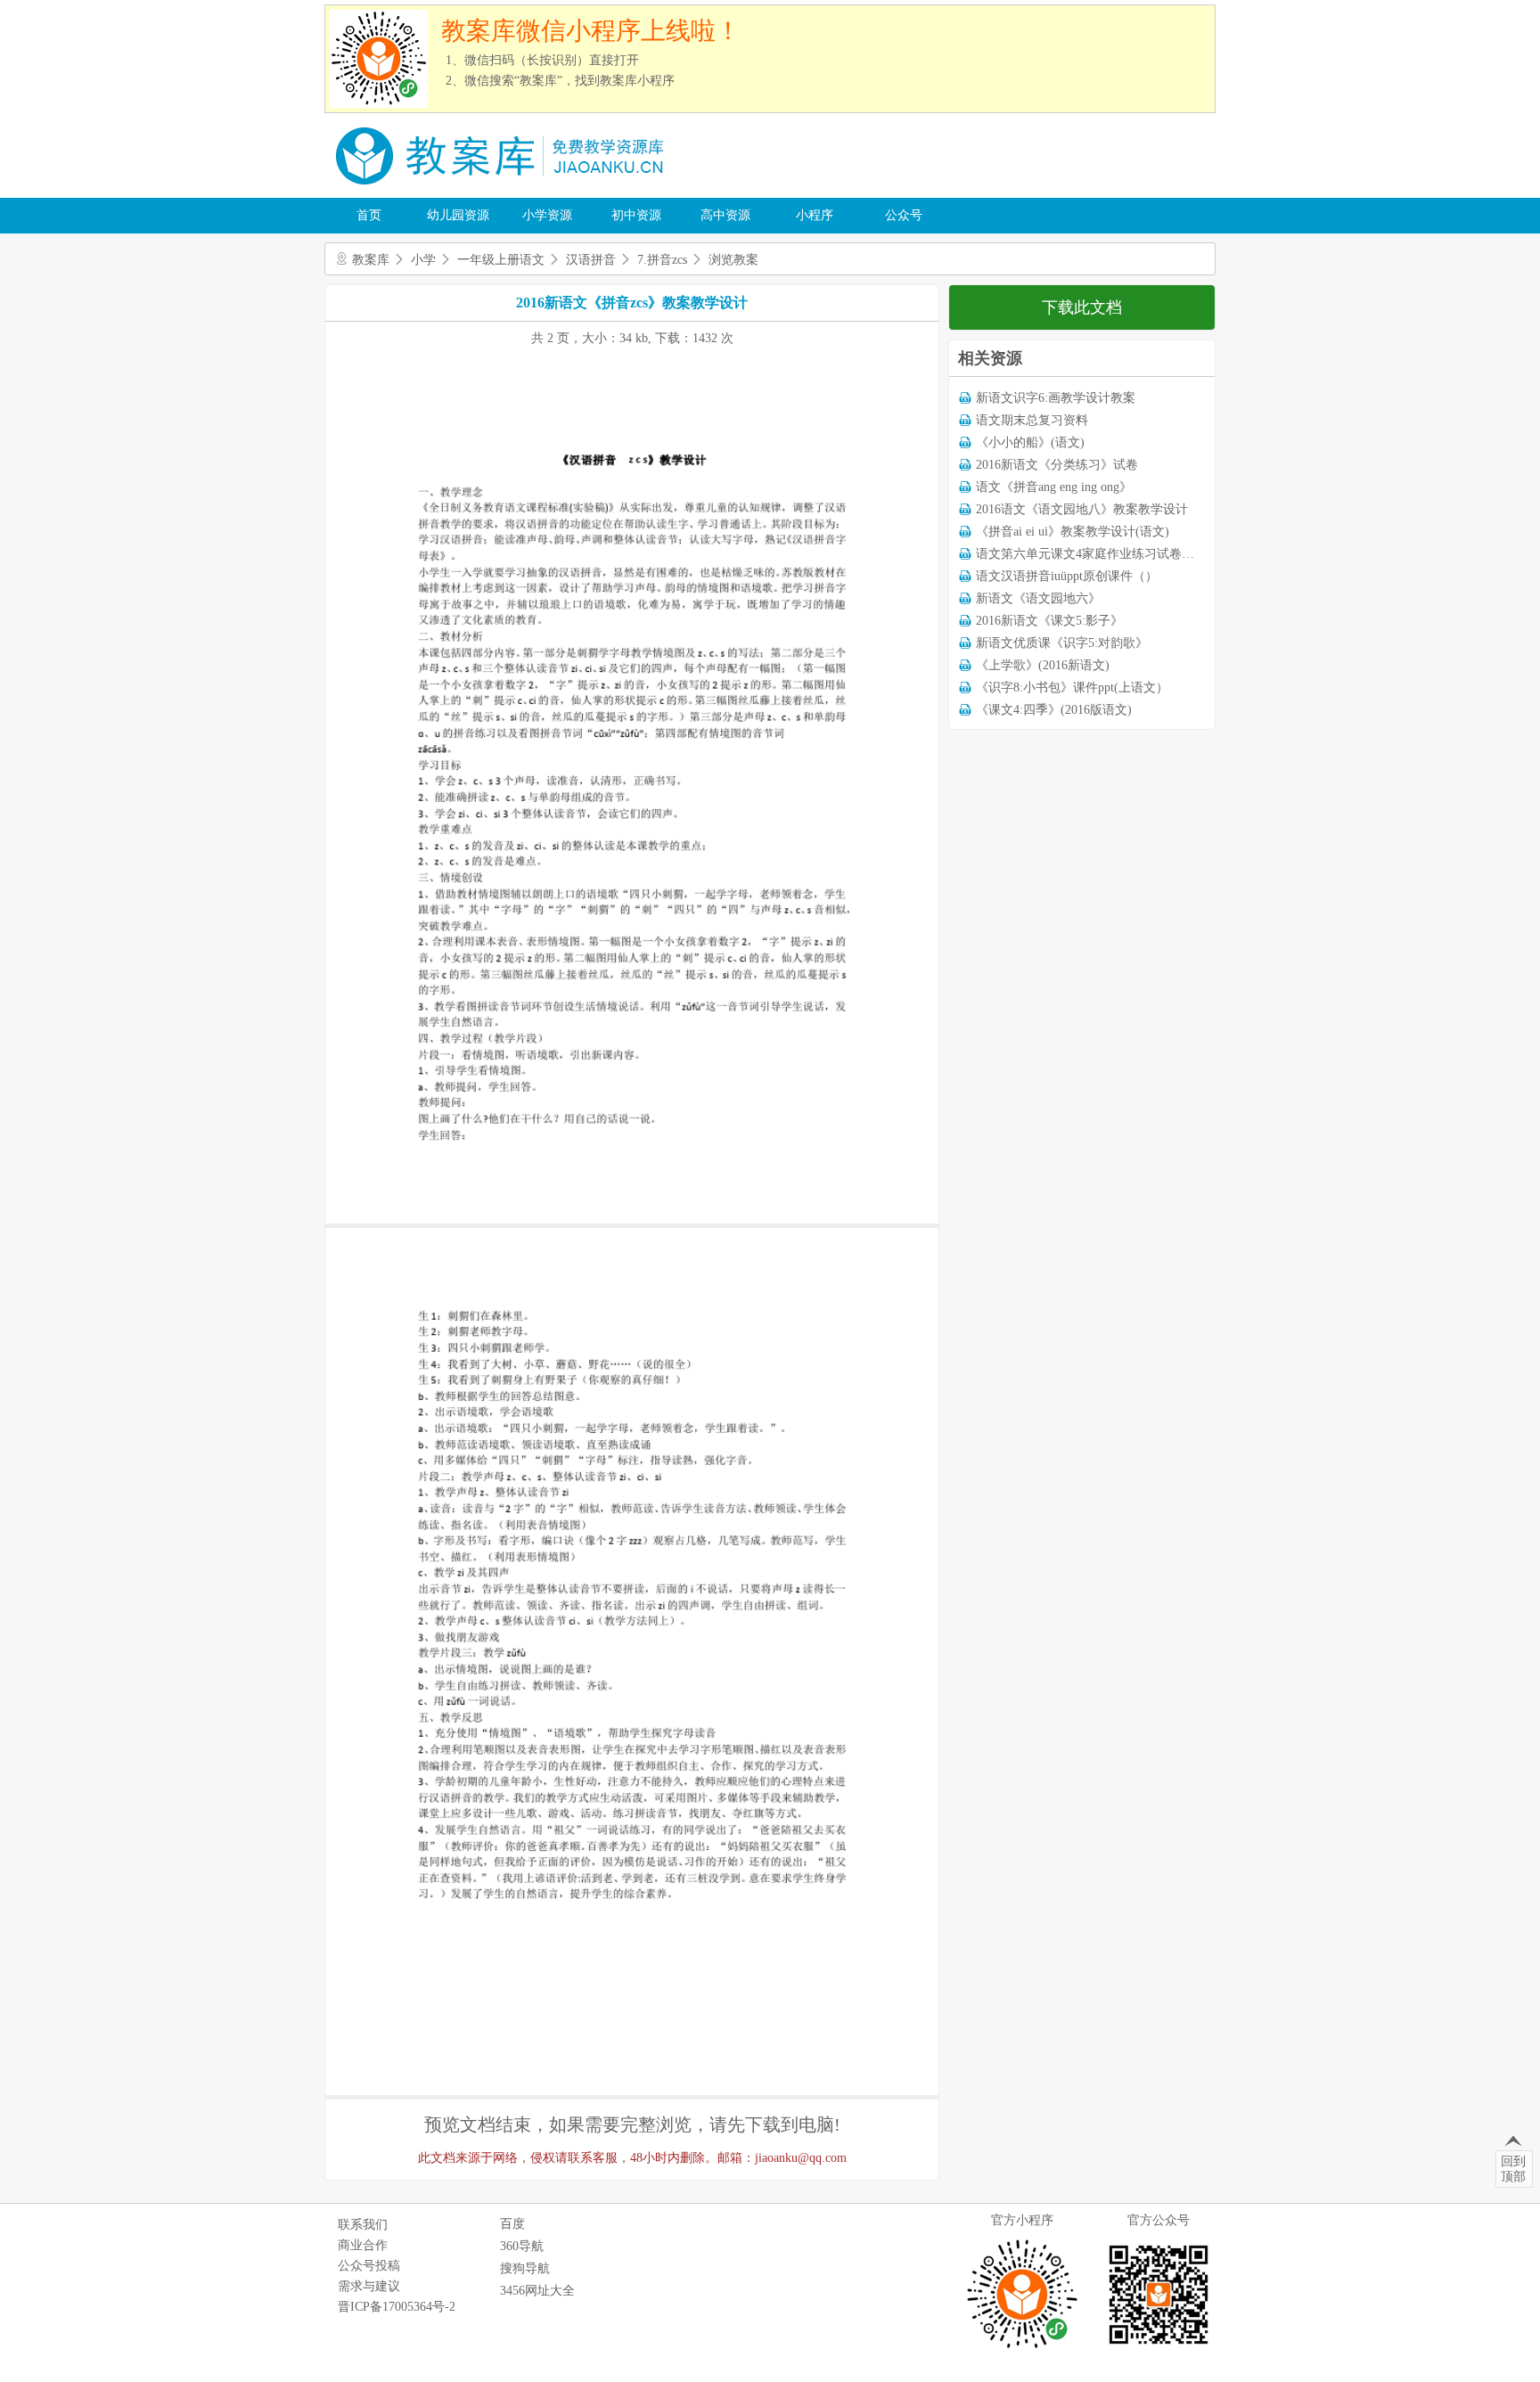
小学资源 (547, 215)
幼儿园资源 (458, 215)
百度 (512, 2224)
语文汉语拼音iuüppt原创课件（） (1067, 576)
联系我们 (363, 2225)
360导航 (522, 2246)
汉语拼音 (591, 260)
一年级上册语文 (501, 260)
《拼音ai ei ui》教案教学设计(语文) (1073, 532)
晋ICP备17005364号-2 (397, 2307)
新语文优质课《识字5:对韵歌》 (1062, 643)
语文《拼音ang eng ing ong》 (1054, 487)
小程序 (815, 215)
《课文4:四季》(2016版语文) (1054, 710)
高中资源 (725, 215)
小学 (423, 260)
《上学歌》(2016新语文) (1043, 665)
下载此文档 (1082, 307)
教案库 (371, 260)
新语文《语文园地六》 (1038, 598)
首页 (369, 215)
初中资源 (636, 215)
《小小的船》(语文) (1030, 442)
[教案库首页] (503, 191)
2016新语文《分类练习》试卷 (1057, 465)
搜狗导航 (525, 2268)
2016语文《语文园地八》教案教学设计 (1082, 509)
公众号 (904, 215)
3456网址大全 (537, 2291)
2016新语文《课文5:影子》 (1049, 621)
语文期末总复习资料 (1032, 420)
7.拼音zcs (662, 260)
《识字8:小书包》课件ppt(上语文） (1072, 688)
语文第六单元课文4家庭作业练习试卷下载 (1091, 554)
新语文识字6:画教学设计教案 (1056, 398)
